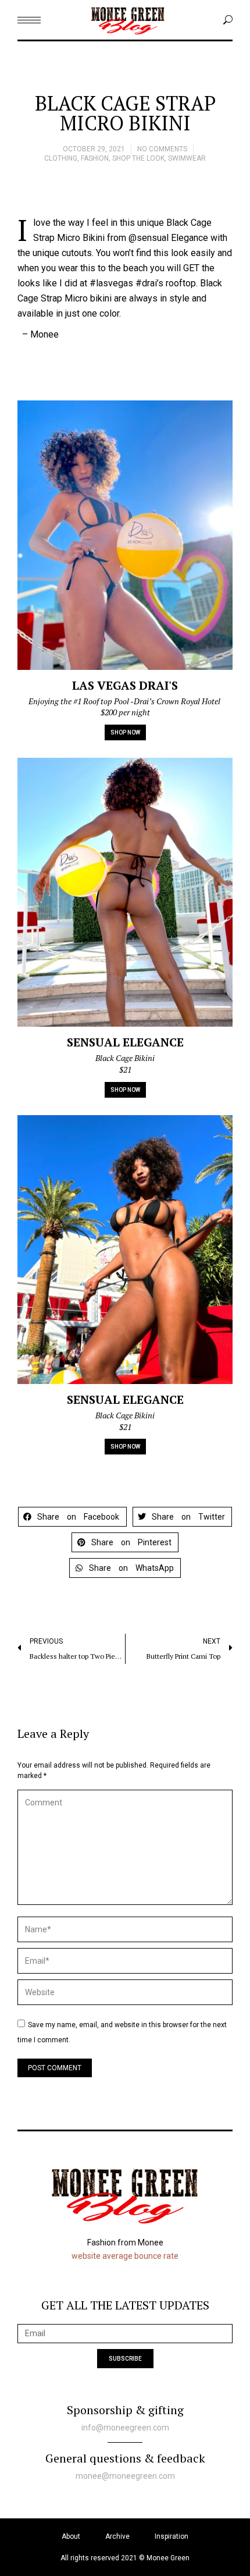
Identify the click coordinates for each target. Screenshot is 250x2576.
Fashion (95, 158)
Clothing (61, 158)
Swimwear (187, 158)
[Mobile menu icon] (29, 20)
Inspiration (172, 2536)
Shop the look (138, 158)
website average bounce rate (125, 2256)
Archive (117, 2536)
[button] (72, 1517)
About (71, 2536)
